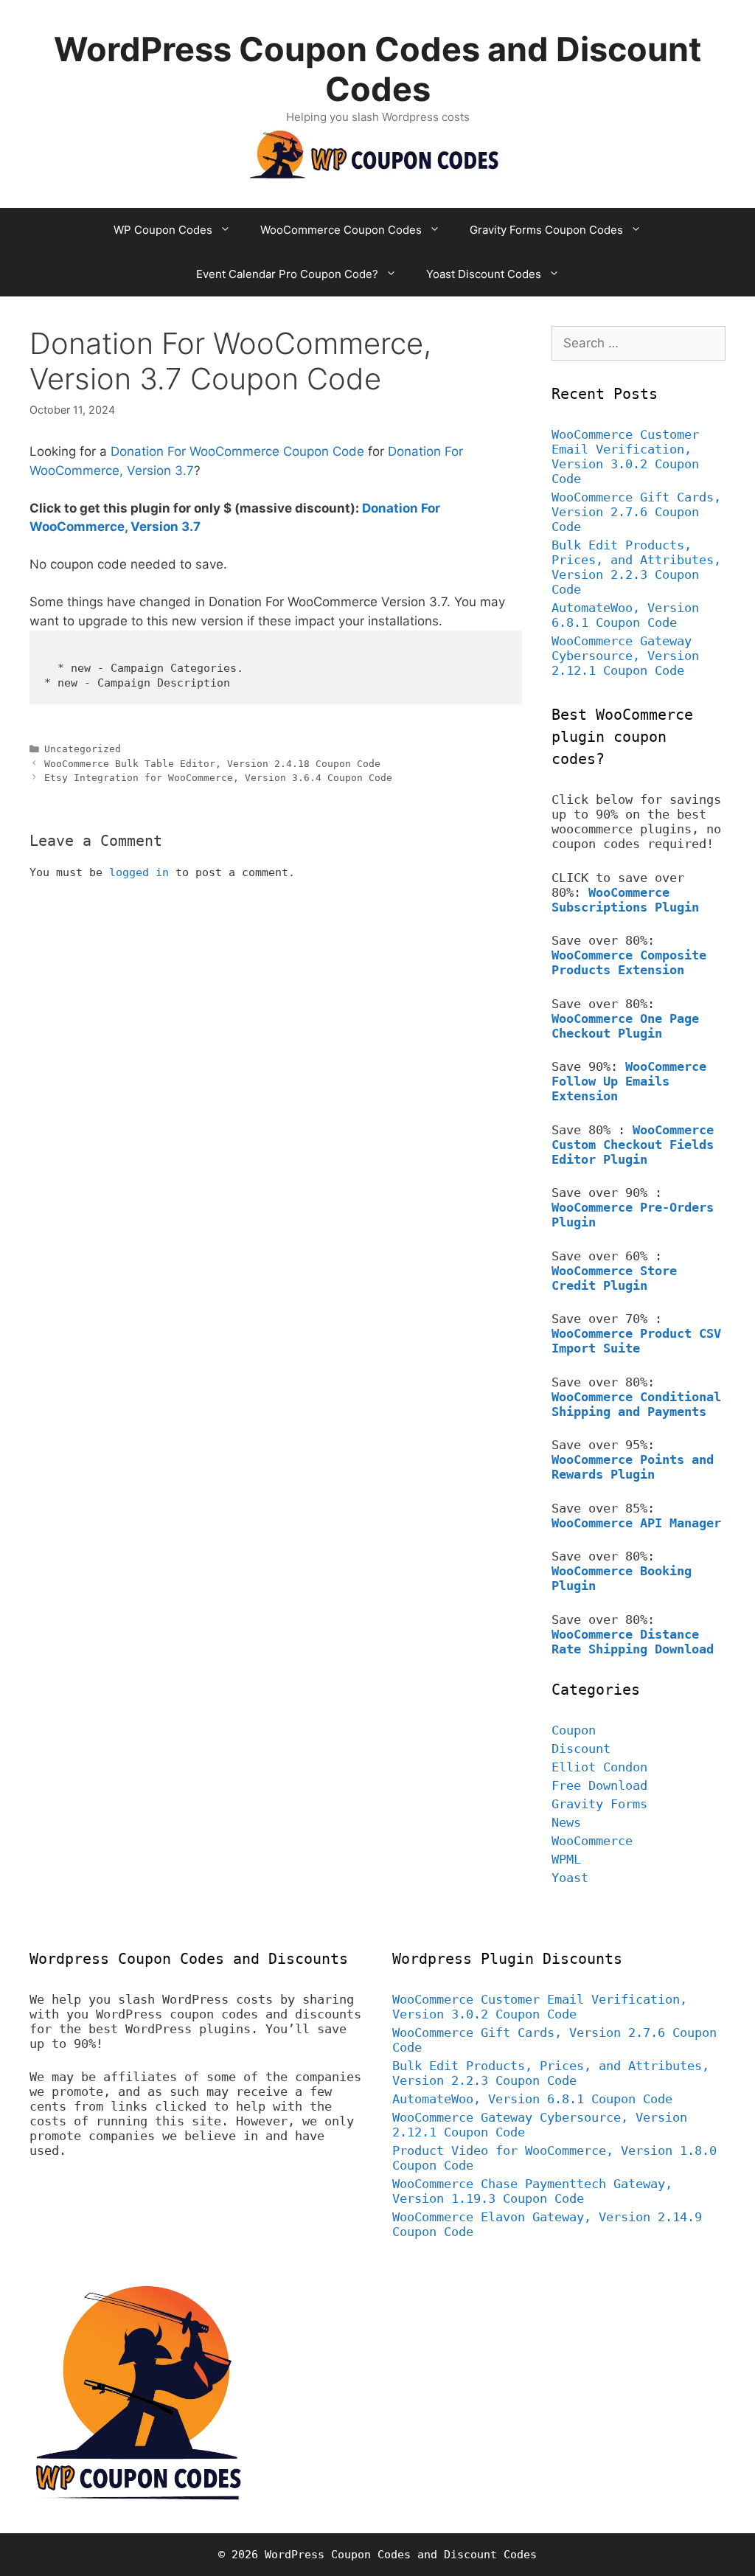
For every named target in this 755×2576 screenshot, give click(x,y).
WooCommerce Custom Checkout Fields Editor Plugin (633, 1145)
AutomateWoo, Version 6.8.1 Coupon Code (625, 615)
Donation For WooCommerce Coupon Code (237, 451)
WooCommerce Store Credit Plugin (614, 1278)
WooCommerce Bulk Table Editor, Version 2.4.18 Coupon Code (212, 764)
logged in (139, 872)
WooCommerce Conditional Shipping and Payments (636, 1404)
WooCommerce (592, 1841)
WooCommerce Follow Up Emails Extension (629, 1081)
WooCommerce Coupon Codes (341, 230)
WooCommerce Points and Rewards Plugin (633, 1467)
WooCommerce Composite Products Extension (629, 962)
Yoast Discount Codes (484, 274)
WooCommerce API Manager (636, 1523)
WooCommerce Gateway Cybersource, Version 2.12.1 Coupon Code (625, 656)
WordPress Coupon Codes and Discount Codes (377, 69)
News (566, 1822)
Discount (581, 1749)
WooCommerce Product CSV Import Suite (636, 1341)
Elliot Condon (599, 1767)
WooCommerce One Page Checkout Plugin (625, 1026)
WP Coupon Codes (163, 230)
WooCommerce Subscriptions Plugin (625, 900)
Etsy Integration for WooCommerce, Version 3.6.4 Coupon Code (218, 778)
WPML (566, 1859)
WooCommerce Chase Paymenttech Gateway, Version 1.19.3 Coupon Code (532, 2191)
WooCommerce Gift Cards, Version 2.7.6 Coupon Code (636, 512)
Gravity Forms (599, 1804)
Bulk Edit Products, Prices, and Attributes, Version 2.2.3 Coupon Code (636, 567)
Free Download (599, 1785)
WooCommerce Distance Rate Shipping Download (633, 1642)
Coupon (574, 1730)
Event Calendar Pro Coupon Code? (287, 274)
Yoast (570, 1878)
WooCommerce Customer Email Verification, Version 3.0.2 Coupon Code (625, 456)
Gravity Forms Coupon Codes (546, 230)
